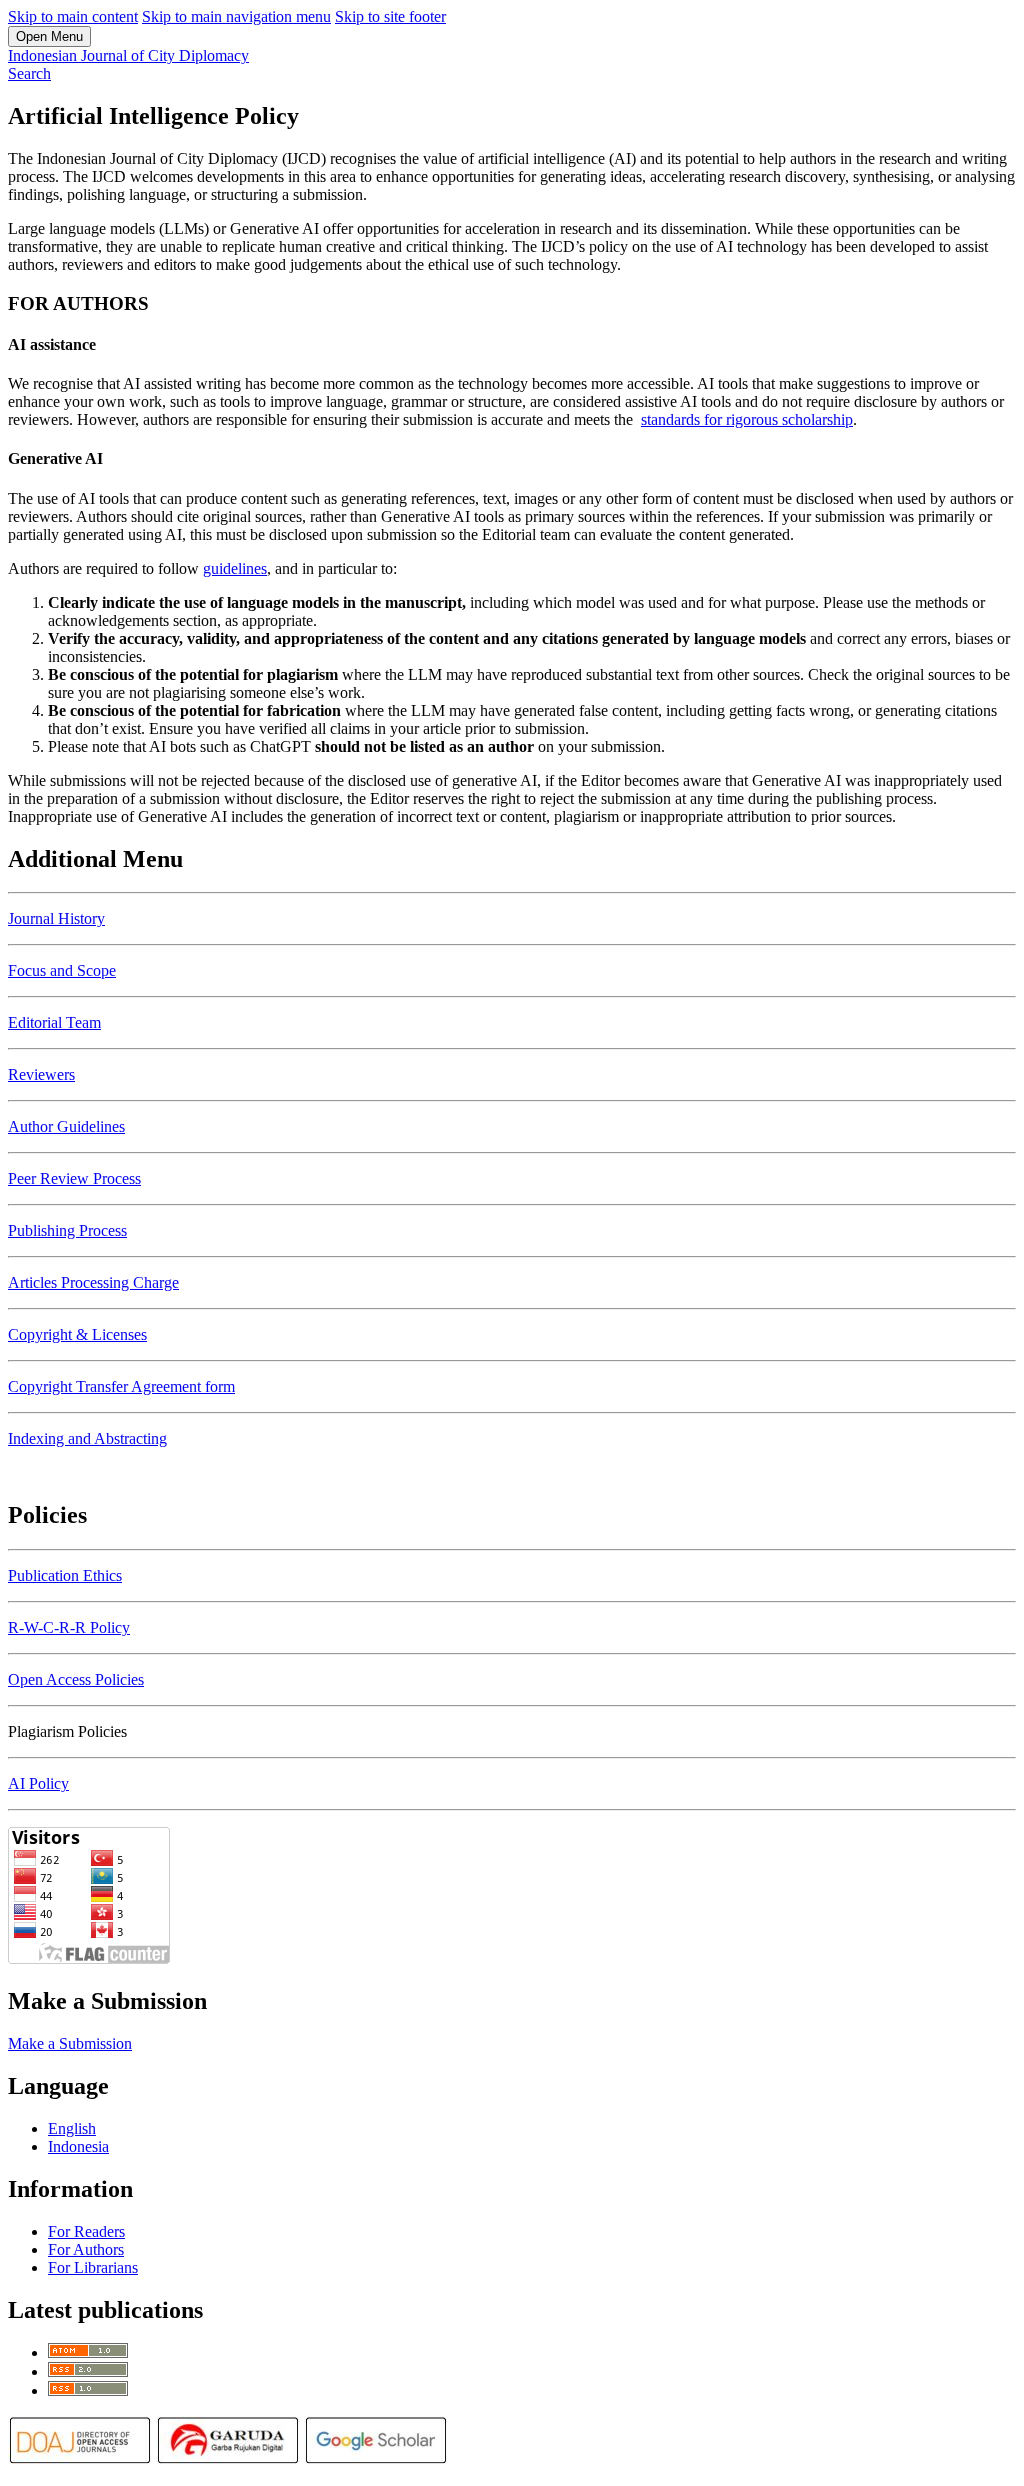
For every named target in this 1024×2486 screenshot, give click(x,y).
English (72, 2128)
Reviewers (41, 1074)
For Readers (86, 2231)
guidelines (235, 568)
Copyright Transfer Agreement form (121, 1386)
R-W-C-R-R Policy (69, 1627)
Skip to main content (73, 16)
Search (29, 73)
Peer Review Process (74, 1178)
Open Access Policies (76, 1679)
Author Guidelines (66, 1126)
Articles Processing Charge (93, 1282)
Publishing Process (67, 1230)
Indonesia (78, 2146)
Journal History (56, 918)
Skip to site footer (390, 16)
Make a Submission (70, 2043)
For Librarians (93, 2267)
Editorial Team (54, 1022)
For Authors (86, 2249)
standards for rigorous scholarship (747, 419)
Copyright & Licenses (77, 1334)
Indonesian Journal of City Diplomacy (128, 55)
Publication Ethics (65, 1575)
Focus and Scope (62, 970)
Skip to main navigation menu (236, 16)
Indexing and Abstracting (87, 1438)
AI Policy (38, 1783)
